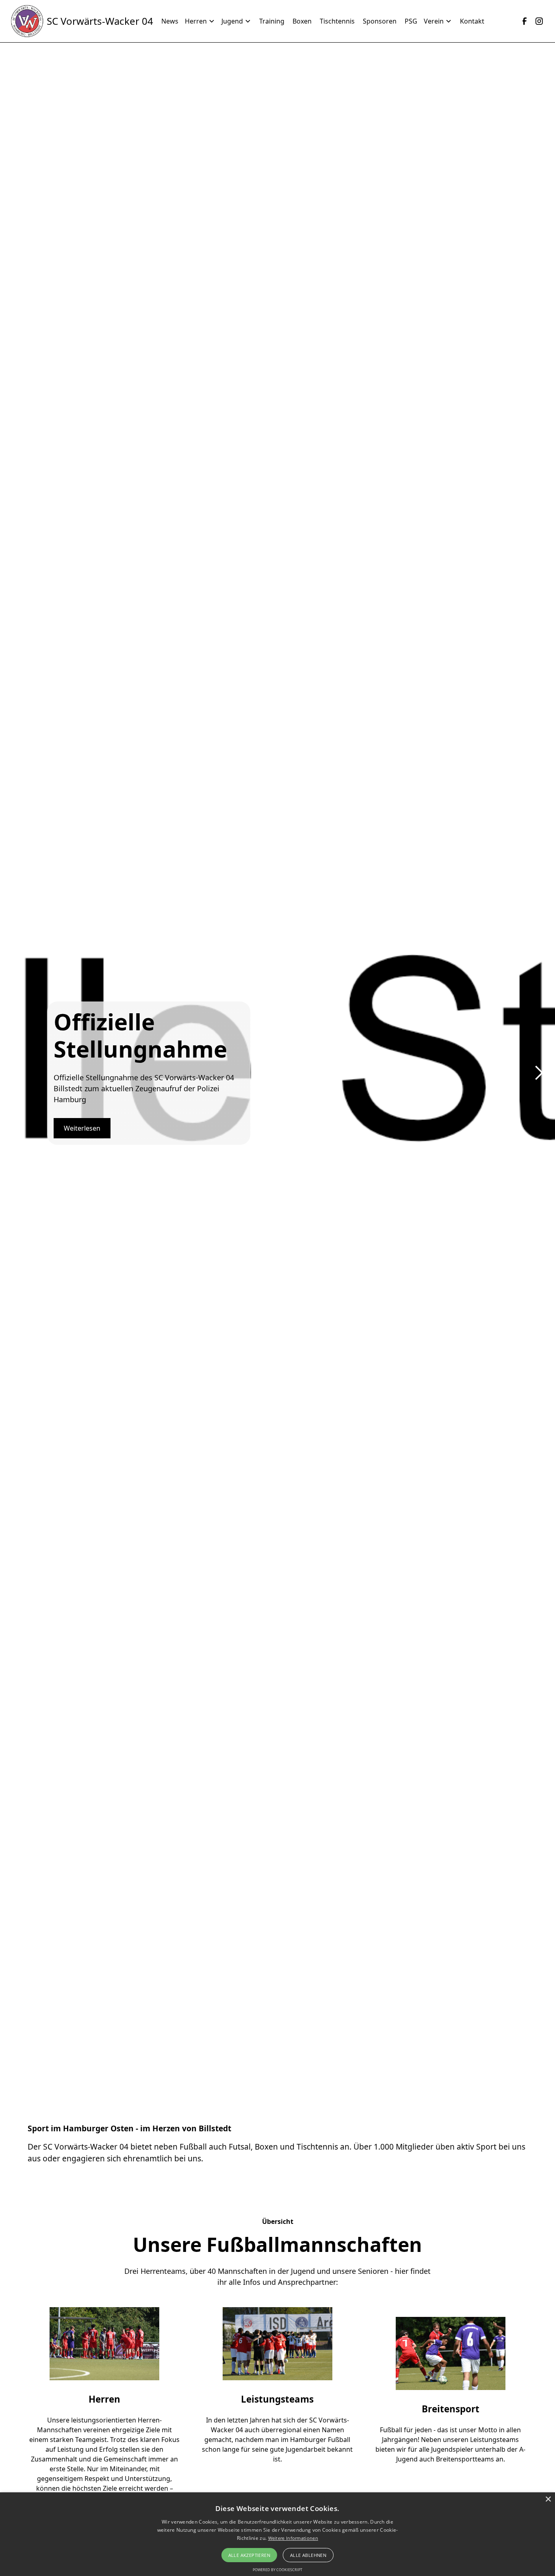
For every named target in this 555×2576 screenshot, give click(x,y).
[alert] (277, 2534)
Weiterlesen (82, 1128)
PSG (411, 21)
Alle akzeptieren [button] (249, 2555)
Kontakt (472, 21)
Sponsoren (380, 21)
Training (272, 21)
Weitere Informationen (293, 2538)
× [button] (548, 2499)
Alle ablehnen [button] (308, 2555)
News (170, 21)
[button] (203, 21)
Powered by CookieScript (277, 2570)
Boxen (302, 21)
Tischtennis (337, 21)
